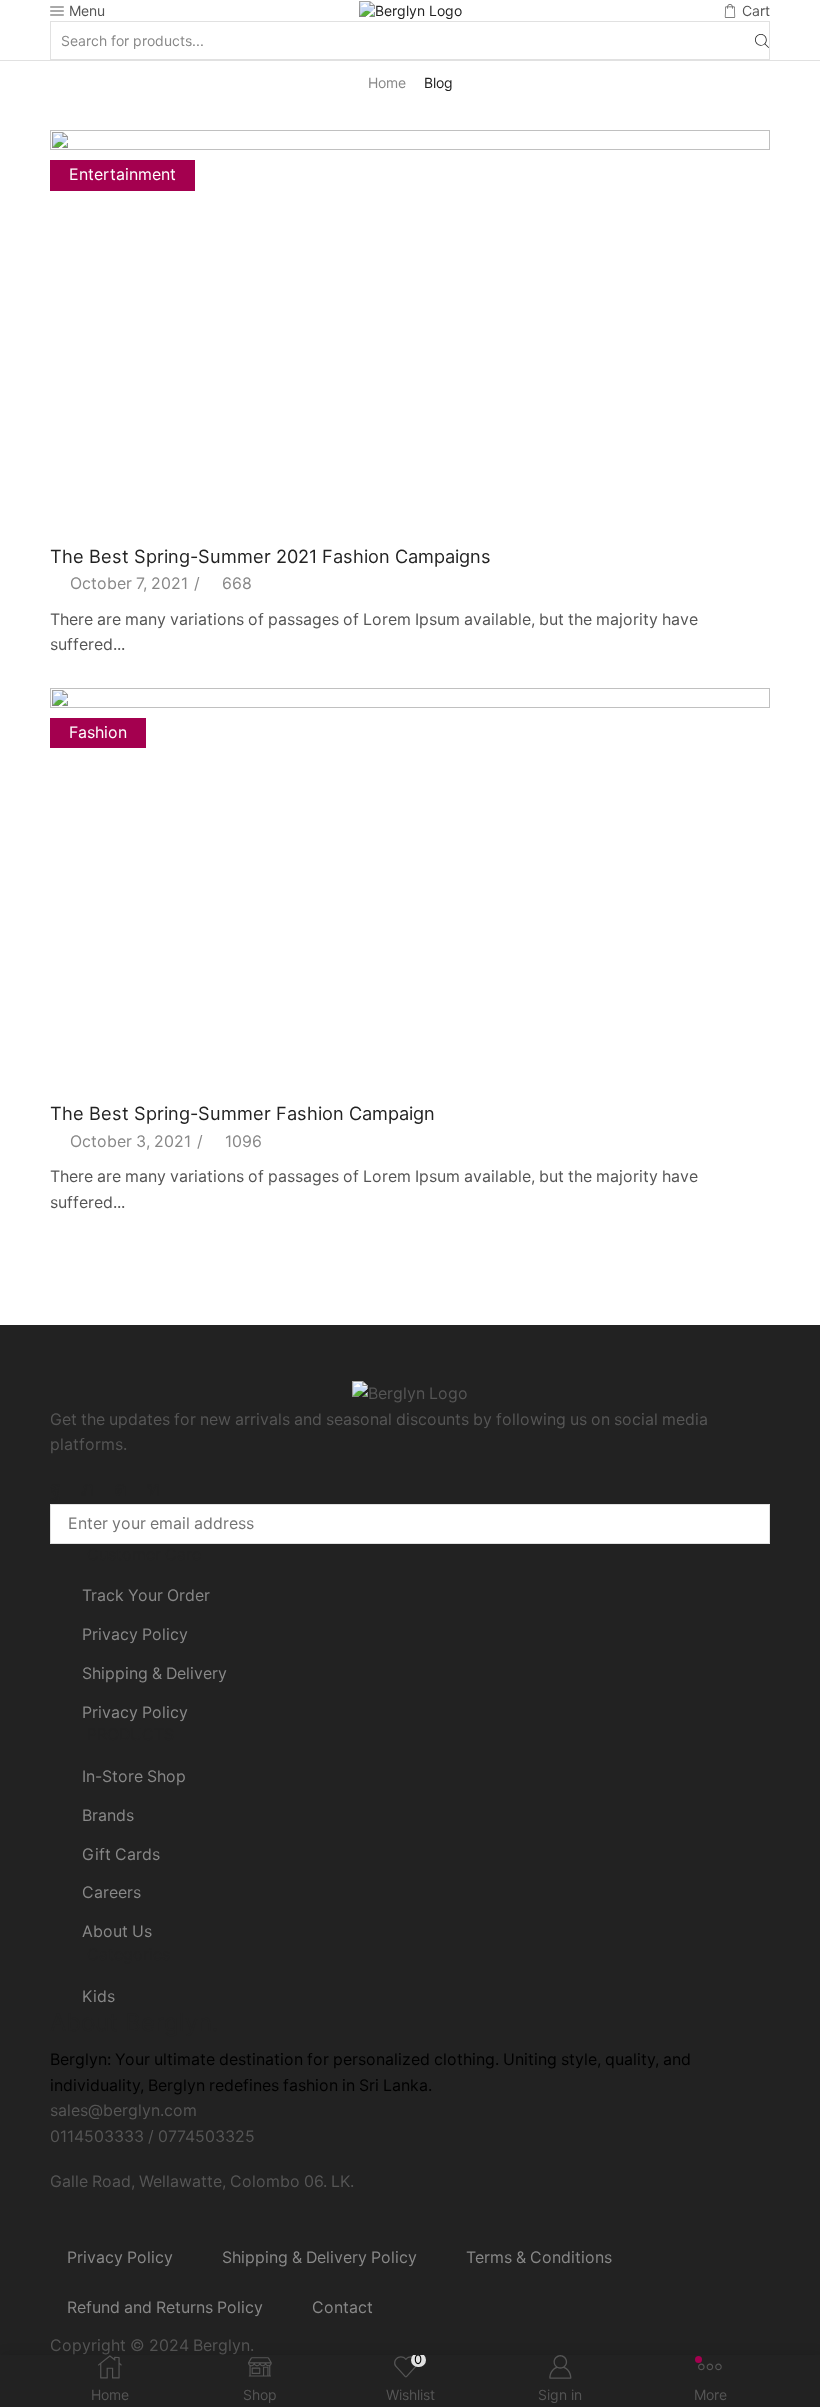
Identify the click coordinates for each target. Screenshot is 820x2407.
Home (387, 82)
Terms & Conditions (539, 2257)
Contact (342, 2307)
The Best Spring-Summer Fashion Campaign (242, 1113)
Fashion (98, 732)
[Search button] (762, 40)
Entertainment (122, 174)
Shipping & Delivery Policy (319, 2257)
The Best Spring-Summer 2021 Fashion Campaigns (270, 556)
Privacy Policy (120, 2257)
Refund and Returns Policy (165, 2307)
